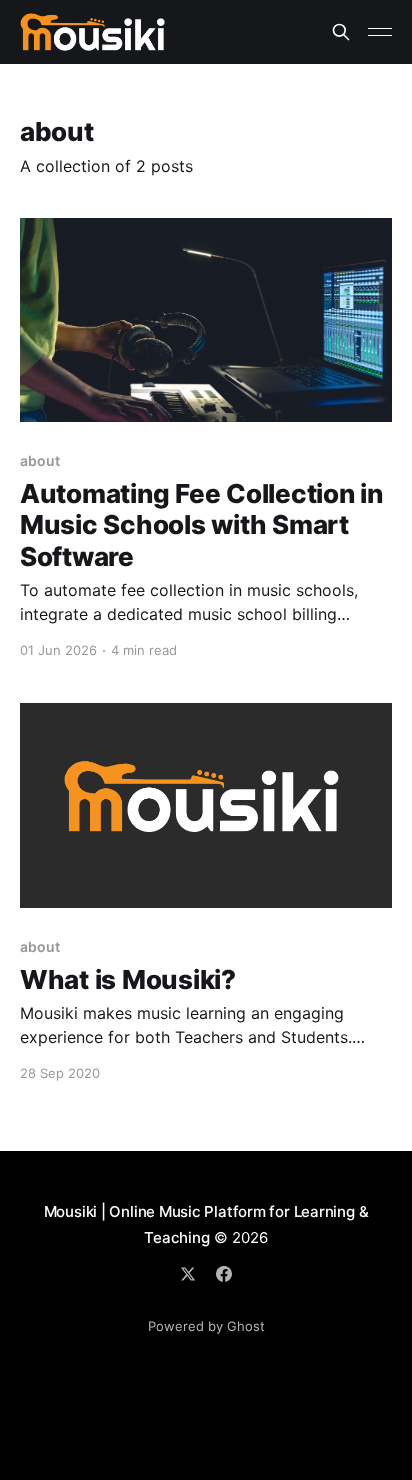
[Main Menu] (380, 32)
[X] (188, 1274)
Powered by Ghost (206, 1326)
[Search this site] (341, 32)
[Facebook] (224, 1274)
